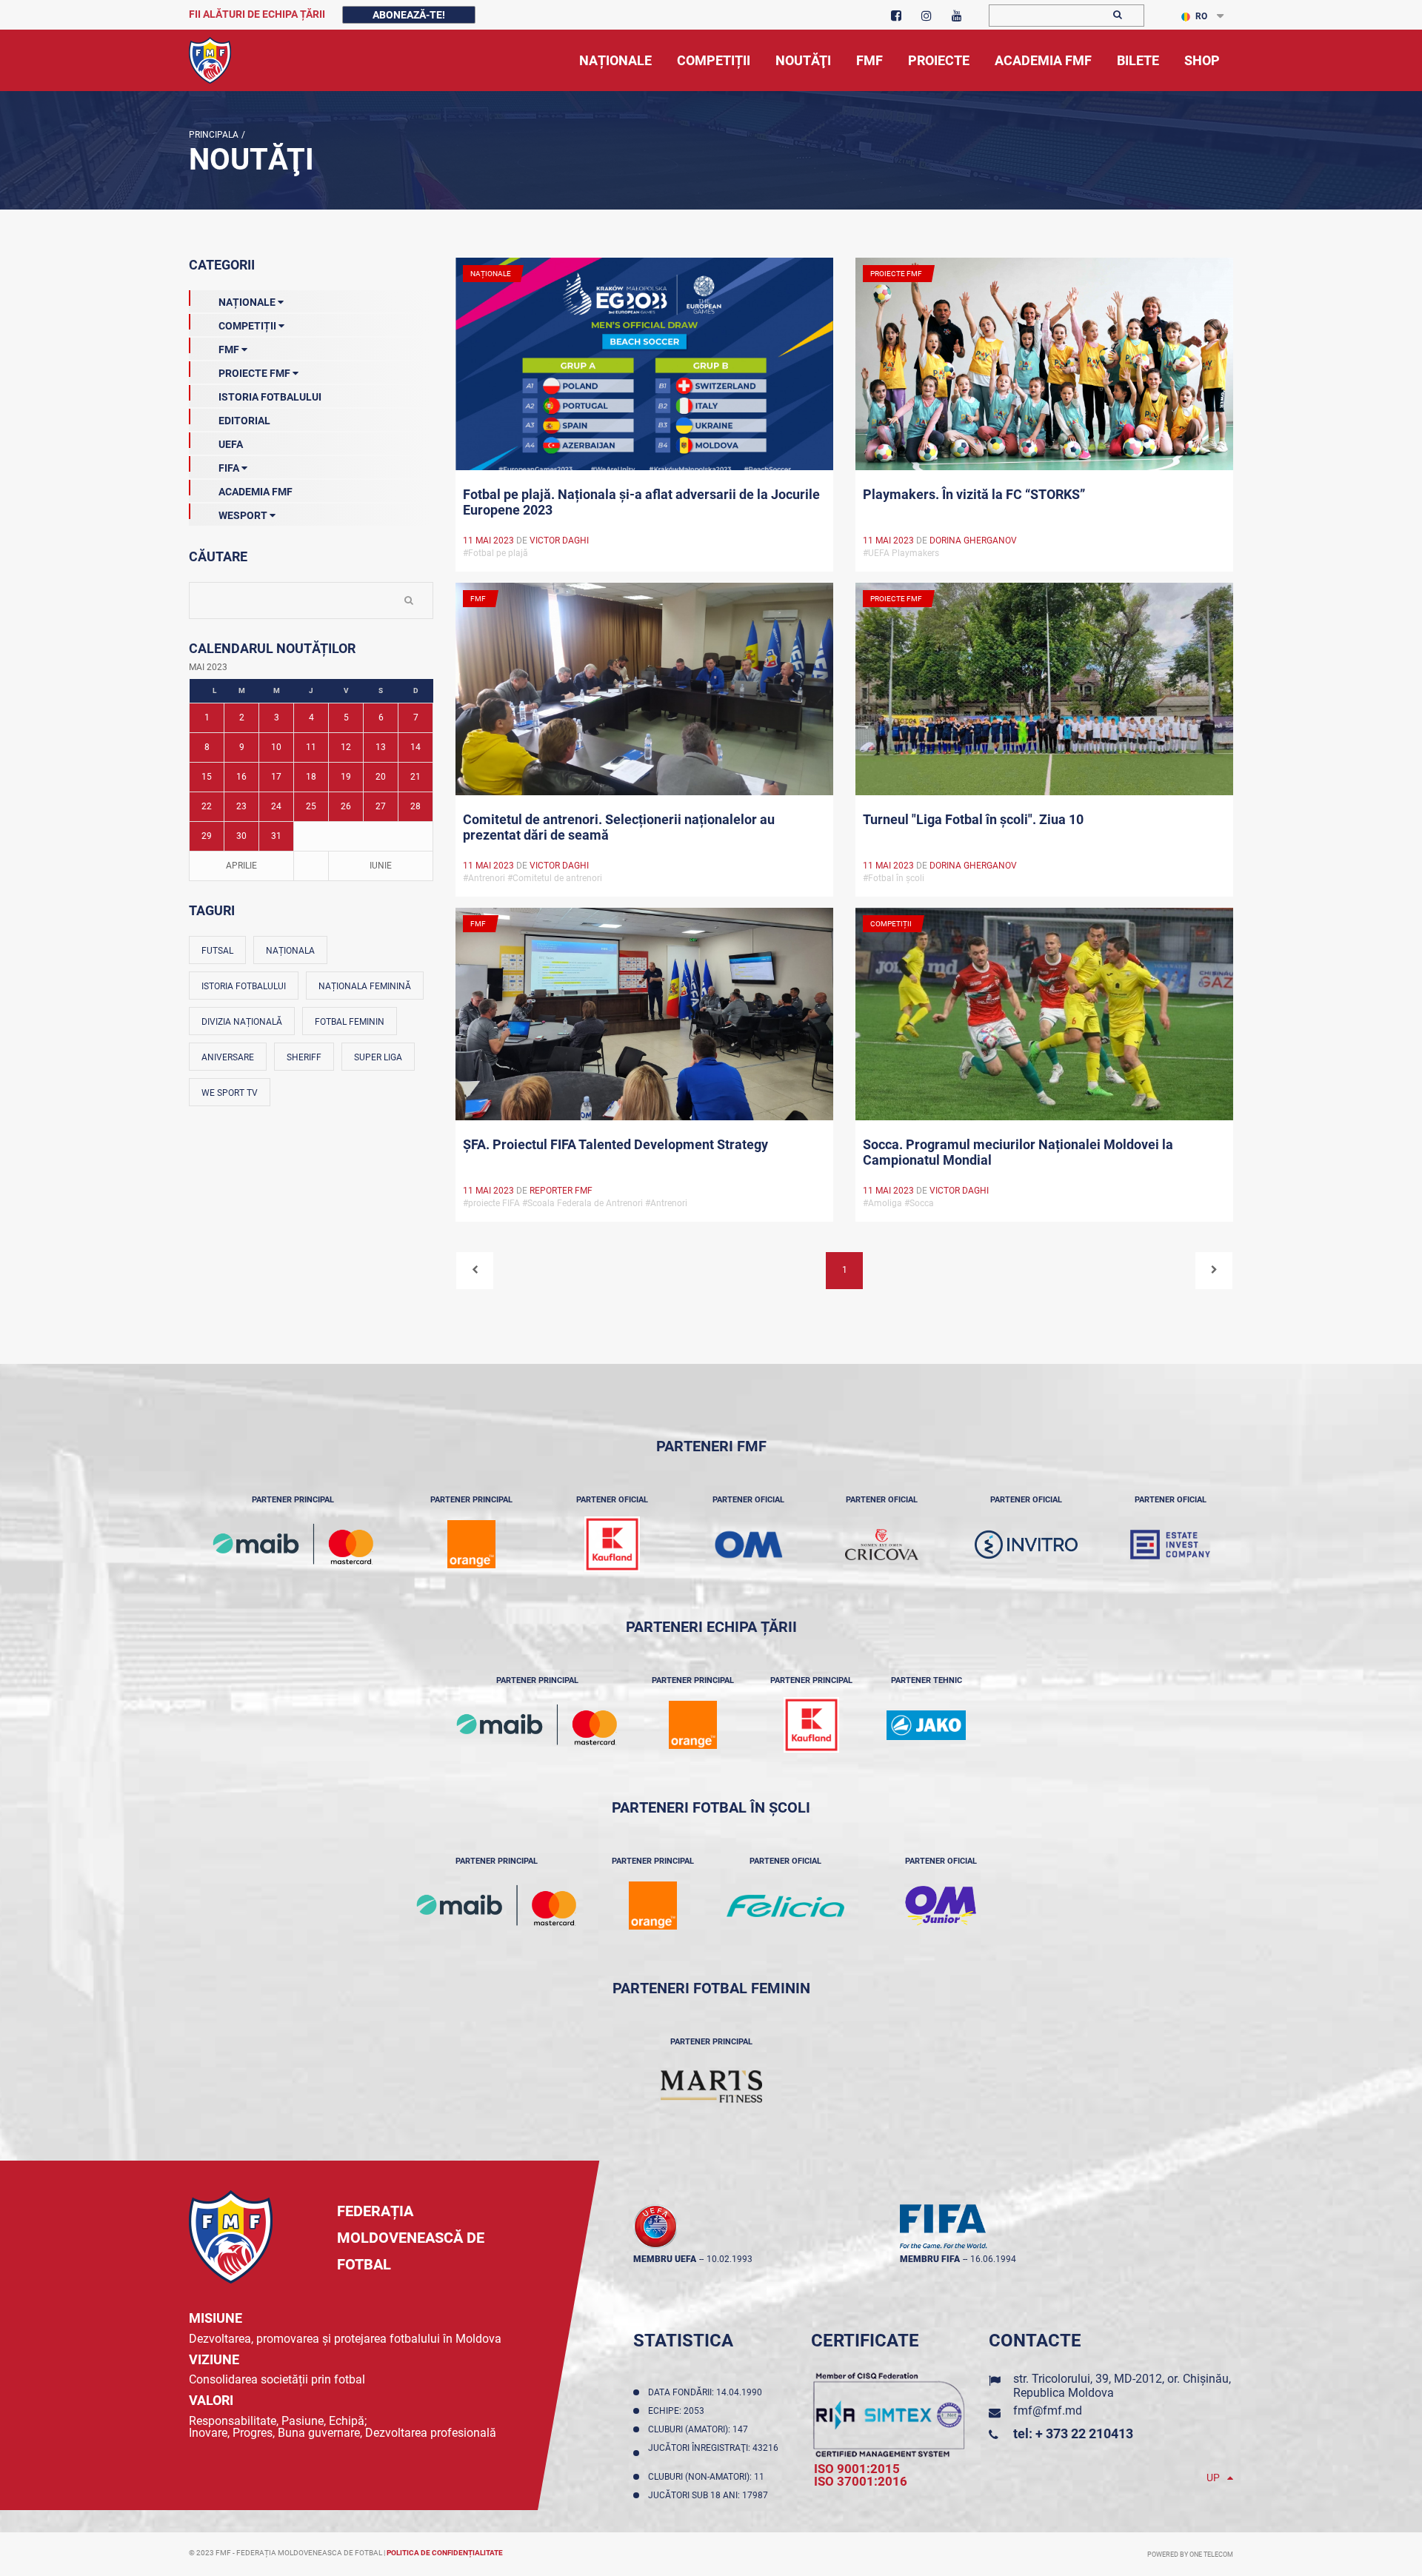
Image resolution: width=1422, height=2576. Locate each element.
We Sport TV (230, 1093)
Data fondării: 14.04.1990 (707, 2392)
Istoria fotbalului (244, 986)
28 (415, 806)
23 (241, 806)
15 (207, 777)
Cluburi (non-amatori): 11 (708, 2477)
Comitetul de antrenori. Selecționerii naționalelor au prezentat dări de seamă (619, 827)
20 (381, 777)
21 (415, 777)
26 (346, 806)
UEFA (231, 444)
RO (1201, 16)
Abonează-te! (409, 15)
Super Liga (378, 1057)
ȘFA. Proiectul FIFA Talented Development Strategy (615, 1144)
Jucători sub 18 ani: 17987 (710, 2495)
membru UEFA (665, 2259)
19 (346, 777)
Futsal (217, 951)
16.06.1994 (993, 2259)
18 (311, 777)
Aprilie (241, 866)
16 (241, 777)
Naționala (290, 951)
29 (207, 836)
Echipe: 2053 (678, 2411)
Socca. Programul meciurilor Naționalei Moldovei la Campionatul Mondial (1018, 1152)
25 (311, 806)
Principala (214, 135)
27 (381, 806)
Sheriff (304, 1057)
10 (276, 747)
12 (346, 747)
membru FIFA (930, 2259)
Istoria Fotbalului (270, 397)
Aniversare (228, 1057)
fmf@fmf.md (1048, 2411)
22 (207, 806)
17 (276, 777)
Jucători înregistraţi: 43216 (713, 2453)
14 (415, 747)
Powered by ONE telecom (1190, 2555)
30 (241, 836)
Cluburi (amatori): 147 (700, 2429)
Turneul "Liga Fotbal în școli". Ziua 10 (973, 819)
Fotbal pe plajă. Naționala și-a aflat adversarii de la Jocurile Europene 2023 (641, 502)
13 (381, 747)
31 (276, 836)
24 (276, 806)
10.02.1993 (730, 2259)
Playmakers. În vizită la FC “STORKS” (974, 494)
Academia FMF (256, 492)
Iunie (381, 866)
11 (311, 747)
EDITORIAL (244, 421)
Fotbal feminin (350, 1022)
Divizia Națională (242, 1022)
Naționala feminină (365, 986)
